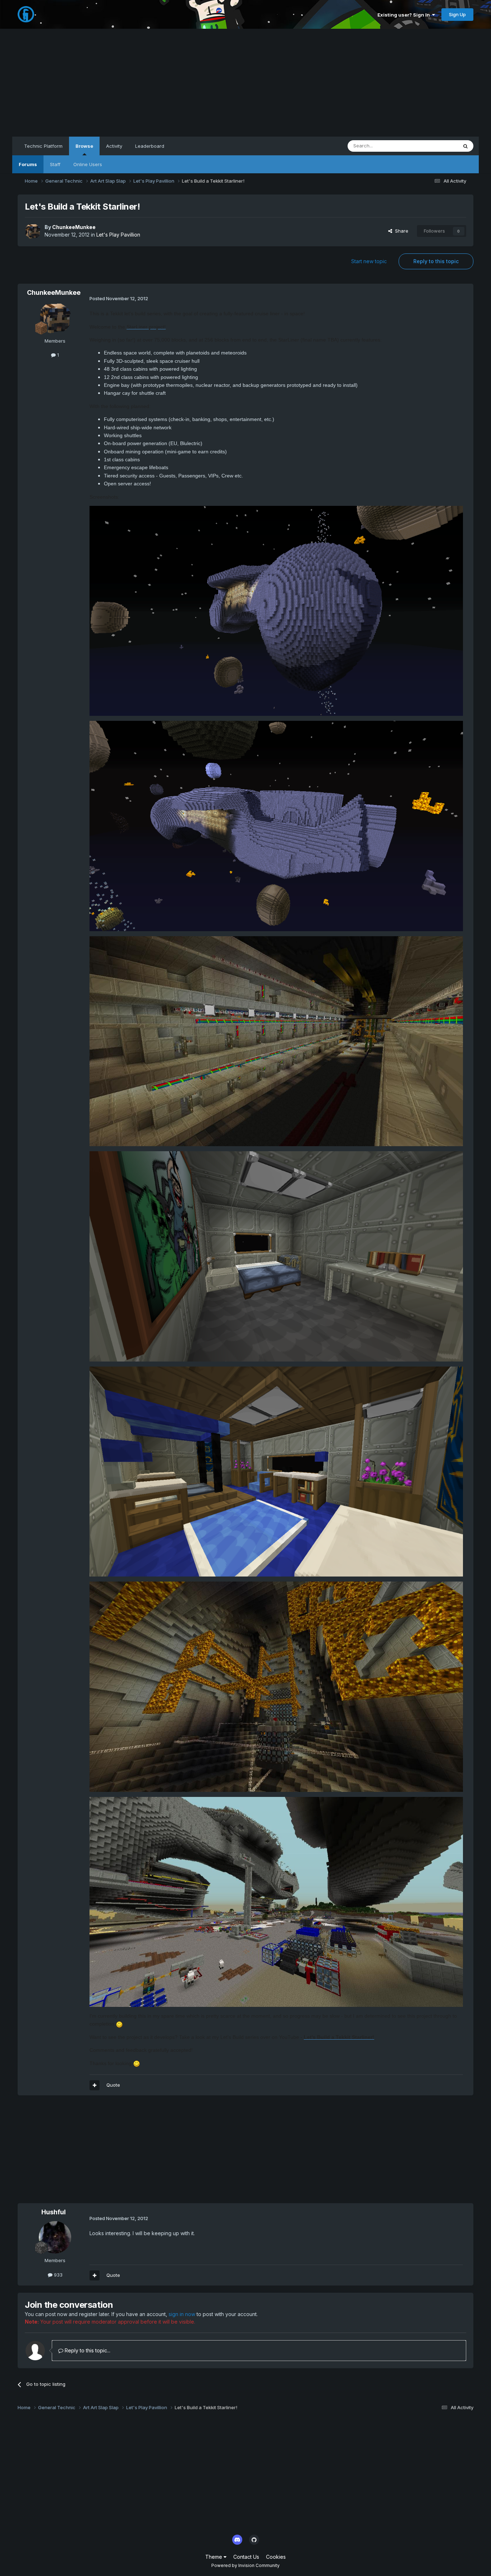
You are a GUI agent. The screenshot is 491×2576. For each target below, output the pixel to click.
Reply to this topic (436, 261)
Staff (55, 164)
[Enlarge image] (276, 610)
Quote (113, 2085)
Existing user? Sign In (405, 15)
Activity (114, 146)
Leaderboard (150, 146)
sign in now (182, 2314)
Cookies (276, 2557)
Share (400, 231)
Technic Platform (43, 146)
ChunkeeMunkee (74, 227)
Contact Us (246, 2557)
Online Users (88, 164)
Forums (28, 164)
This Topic (437, 146)
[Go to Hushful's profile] (55, 2237)
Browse (84, 146)
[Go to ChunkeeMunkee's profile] (33, 231)
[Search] (465, 146)
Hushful (54, 2212)
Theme (214, 2557)
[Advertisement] (245, 83)
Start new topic (369, 261)
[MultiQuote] (95, 2085)
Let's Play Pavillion (118, 235)
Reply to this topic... (87, 2350)
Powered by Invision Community (245, 2565)
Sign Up (457, 14)
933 (58, 2275)
